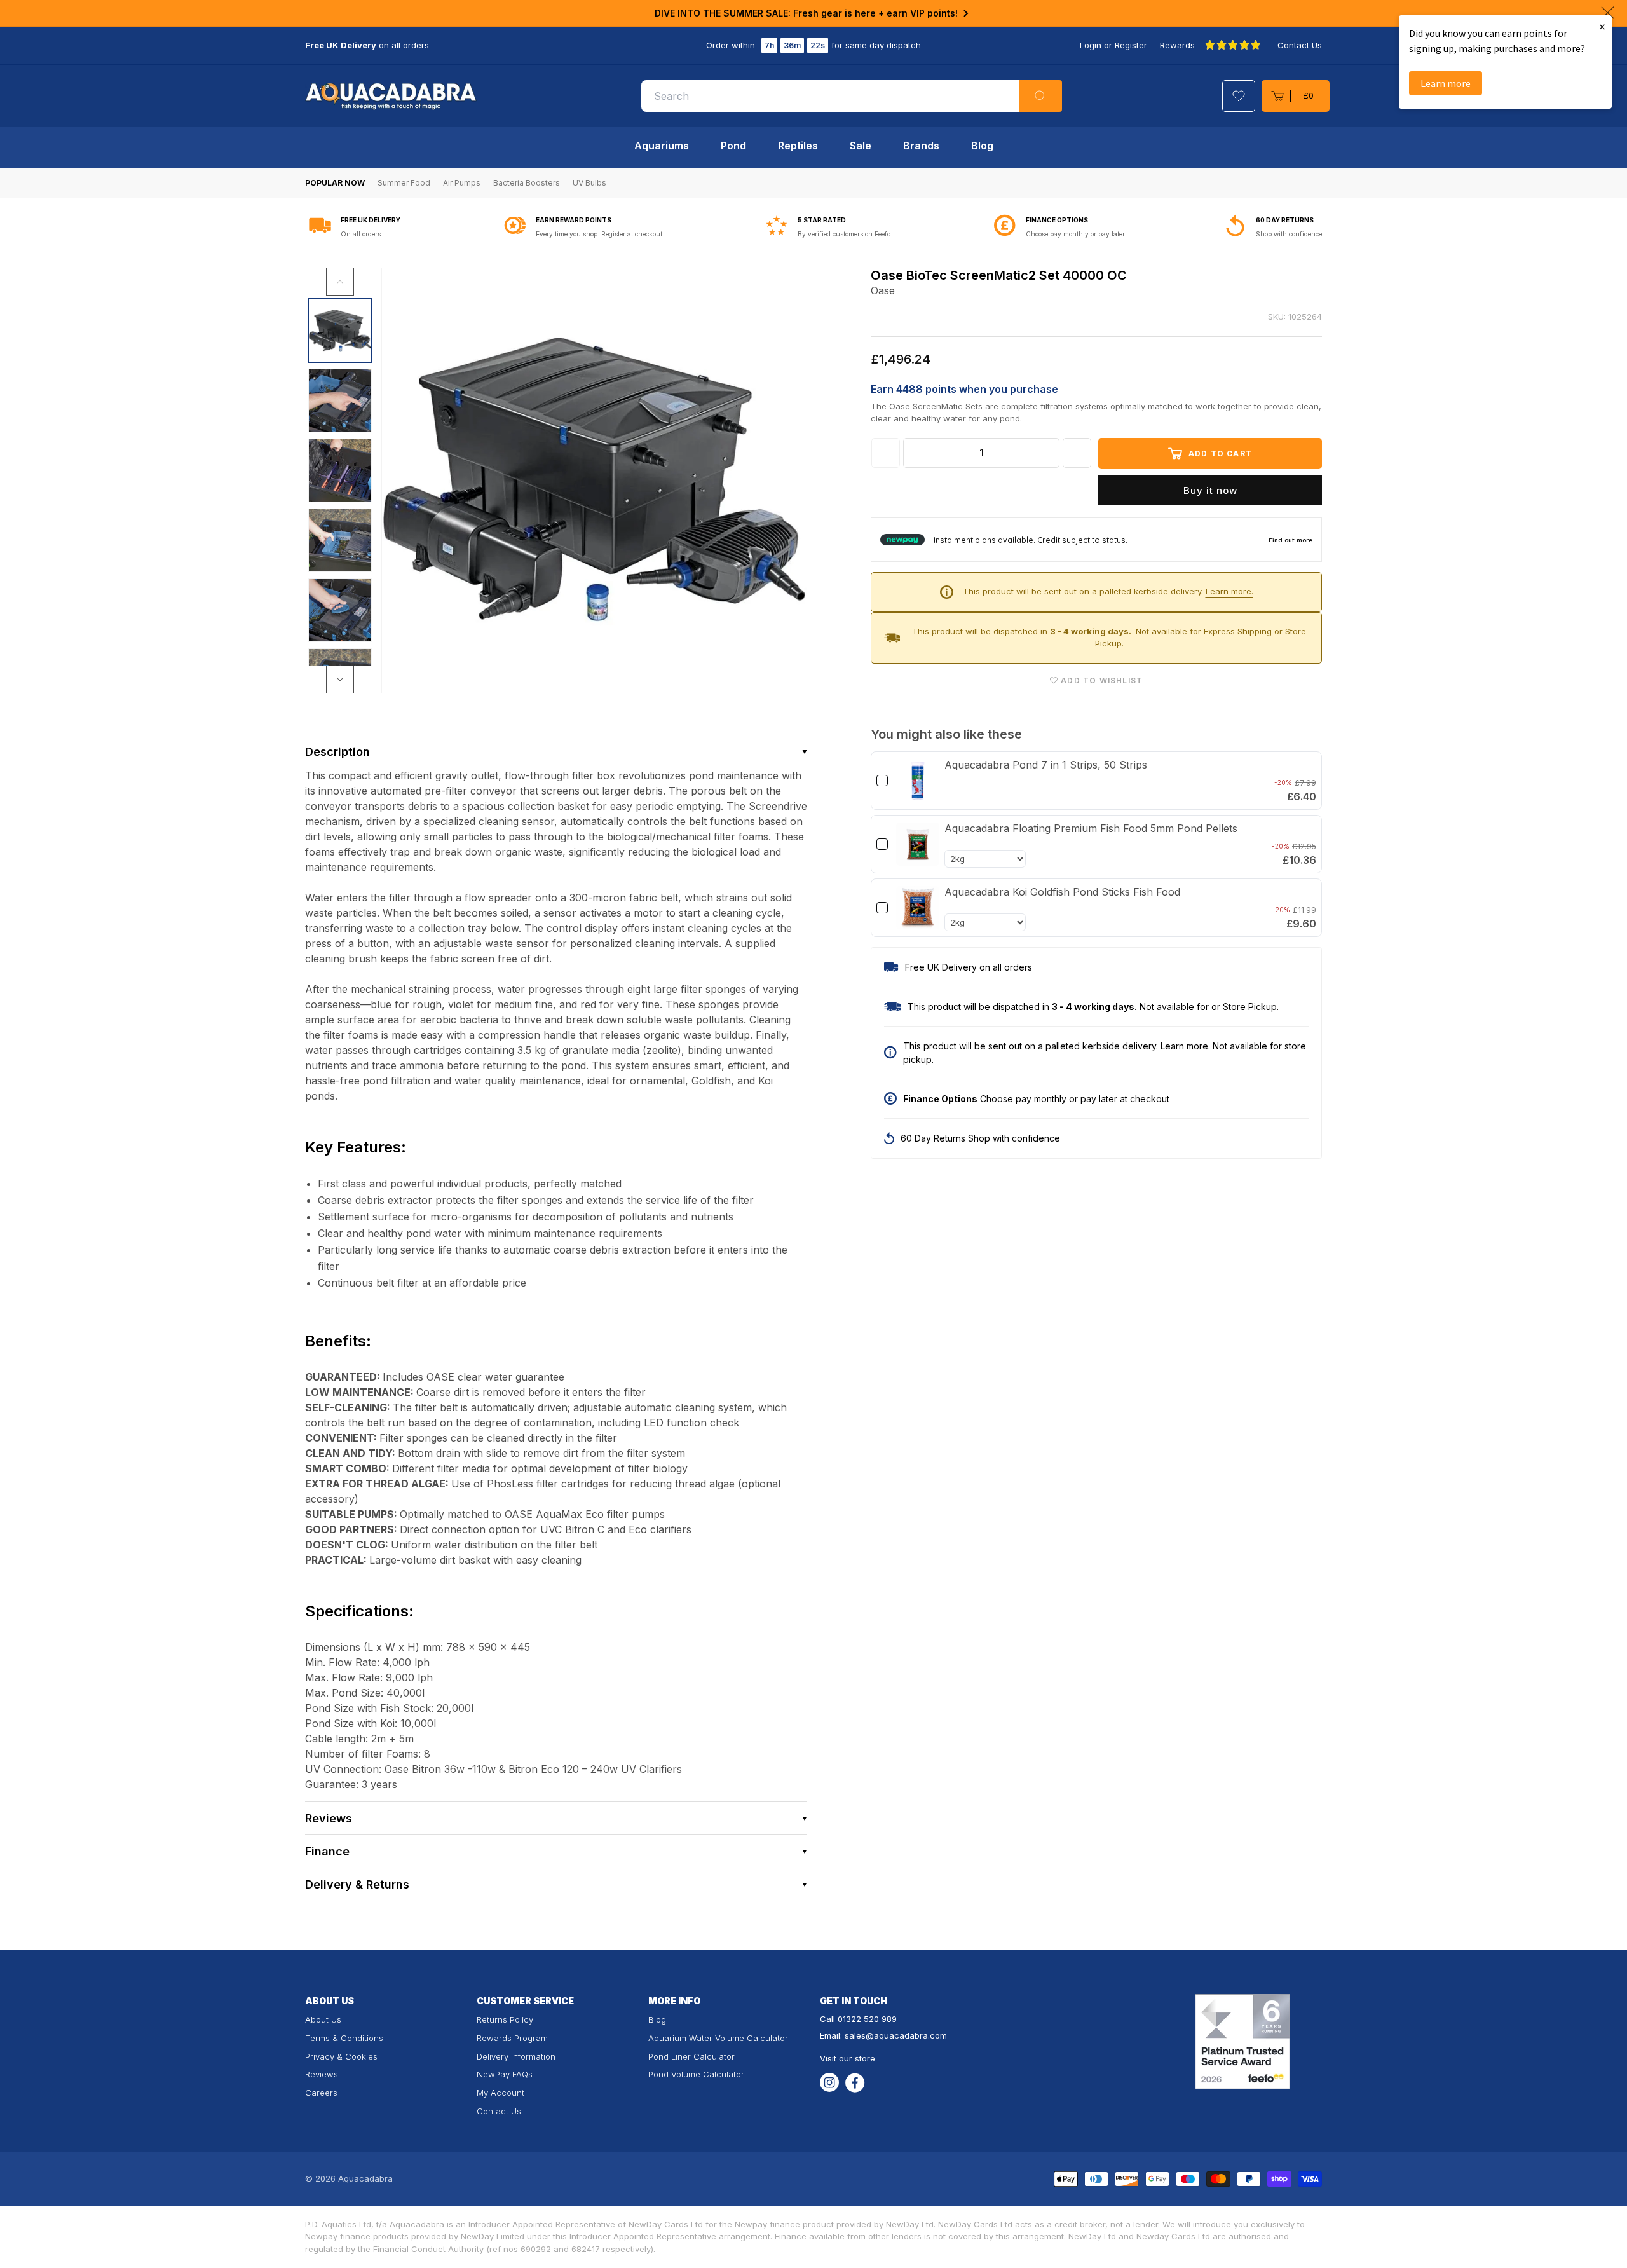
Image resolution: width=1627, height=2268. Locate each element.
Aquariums (662, 146)
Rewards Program (512, 2038)
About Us (323, 2019)
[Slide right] (340, 680)
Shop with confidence (1289, 234)
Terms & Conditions (344, 2038)
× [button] (1602, 26)
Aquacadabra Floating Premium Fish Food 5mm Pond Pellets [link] (1091, 828)
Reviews (322, 2074)
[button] (1296, 96)
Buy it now (1210, 490)
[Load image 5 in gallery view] (340, 610)
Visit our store (848, 2058)
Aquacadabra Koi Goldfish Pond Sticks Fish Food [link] (1062, 892)
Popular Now (335, 183)
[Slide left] (340, 282)
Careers (321, 2093)
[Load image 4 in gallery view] (340, 540)
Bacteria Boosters (527, 183)
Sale (861, 146)
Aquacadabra (365, 2178)
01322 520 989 (867, 2019)
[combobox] (852, 96)
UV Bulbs (589, 183)
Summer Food (404, 183)
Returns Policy (505, 2019)
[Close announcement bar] (1608, 13)
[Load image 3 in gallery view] (340, 470)
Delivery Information (516, 2056)
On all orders (361, 234)
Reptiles (798, 146)
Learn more (1446, 83)
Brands (921, 146)
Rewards (1177, 45)
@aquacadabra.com (906, 2035)
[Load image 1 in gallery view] (340, 331)
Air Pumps (462, 183)
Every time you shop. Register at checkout (599, 234)
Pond (733, 146)
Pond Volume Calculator (696, 2074)
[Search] (1040, 96)
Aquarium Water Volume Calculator (718, 2038)
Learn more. (1229, 591)
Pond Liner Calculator (691, 2056)
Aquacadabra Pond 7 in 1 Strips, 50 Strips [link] (1046, 765)
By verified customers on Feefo (844, 234)
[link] (918, 781)
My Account (500, 2093)
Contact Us (1300, 45)
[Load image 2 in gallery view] (340, 400)
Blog (982, 146)
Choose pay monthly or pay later (1075, 234)
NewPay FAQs (505, 2074)
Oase (883, 290)
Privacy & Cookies (341, 2056)
